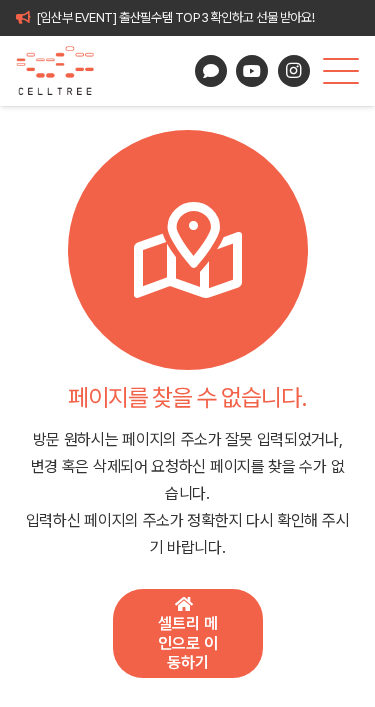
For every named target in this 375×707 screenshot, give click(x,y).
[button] (341, 71)
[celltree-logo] (63, 71)
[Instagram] (294, 71)
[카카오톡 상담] (211, 71)
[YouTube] (252, 71)
